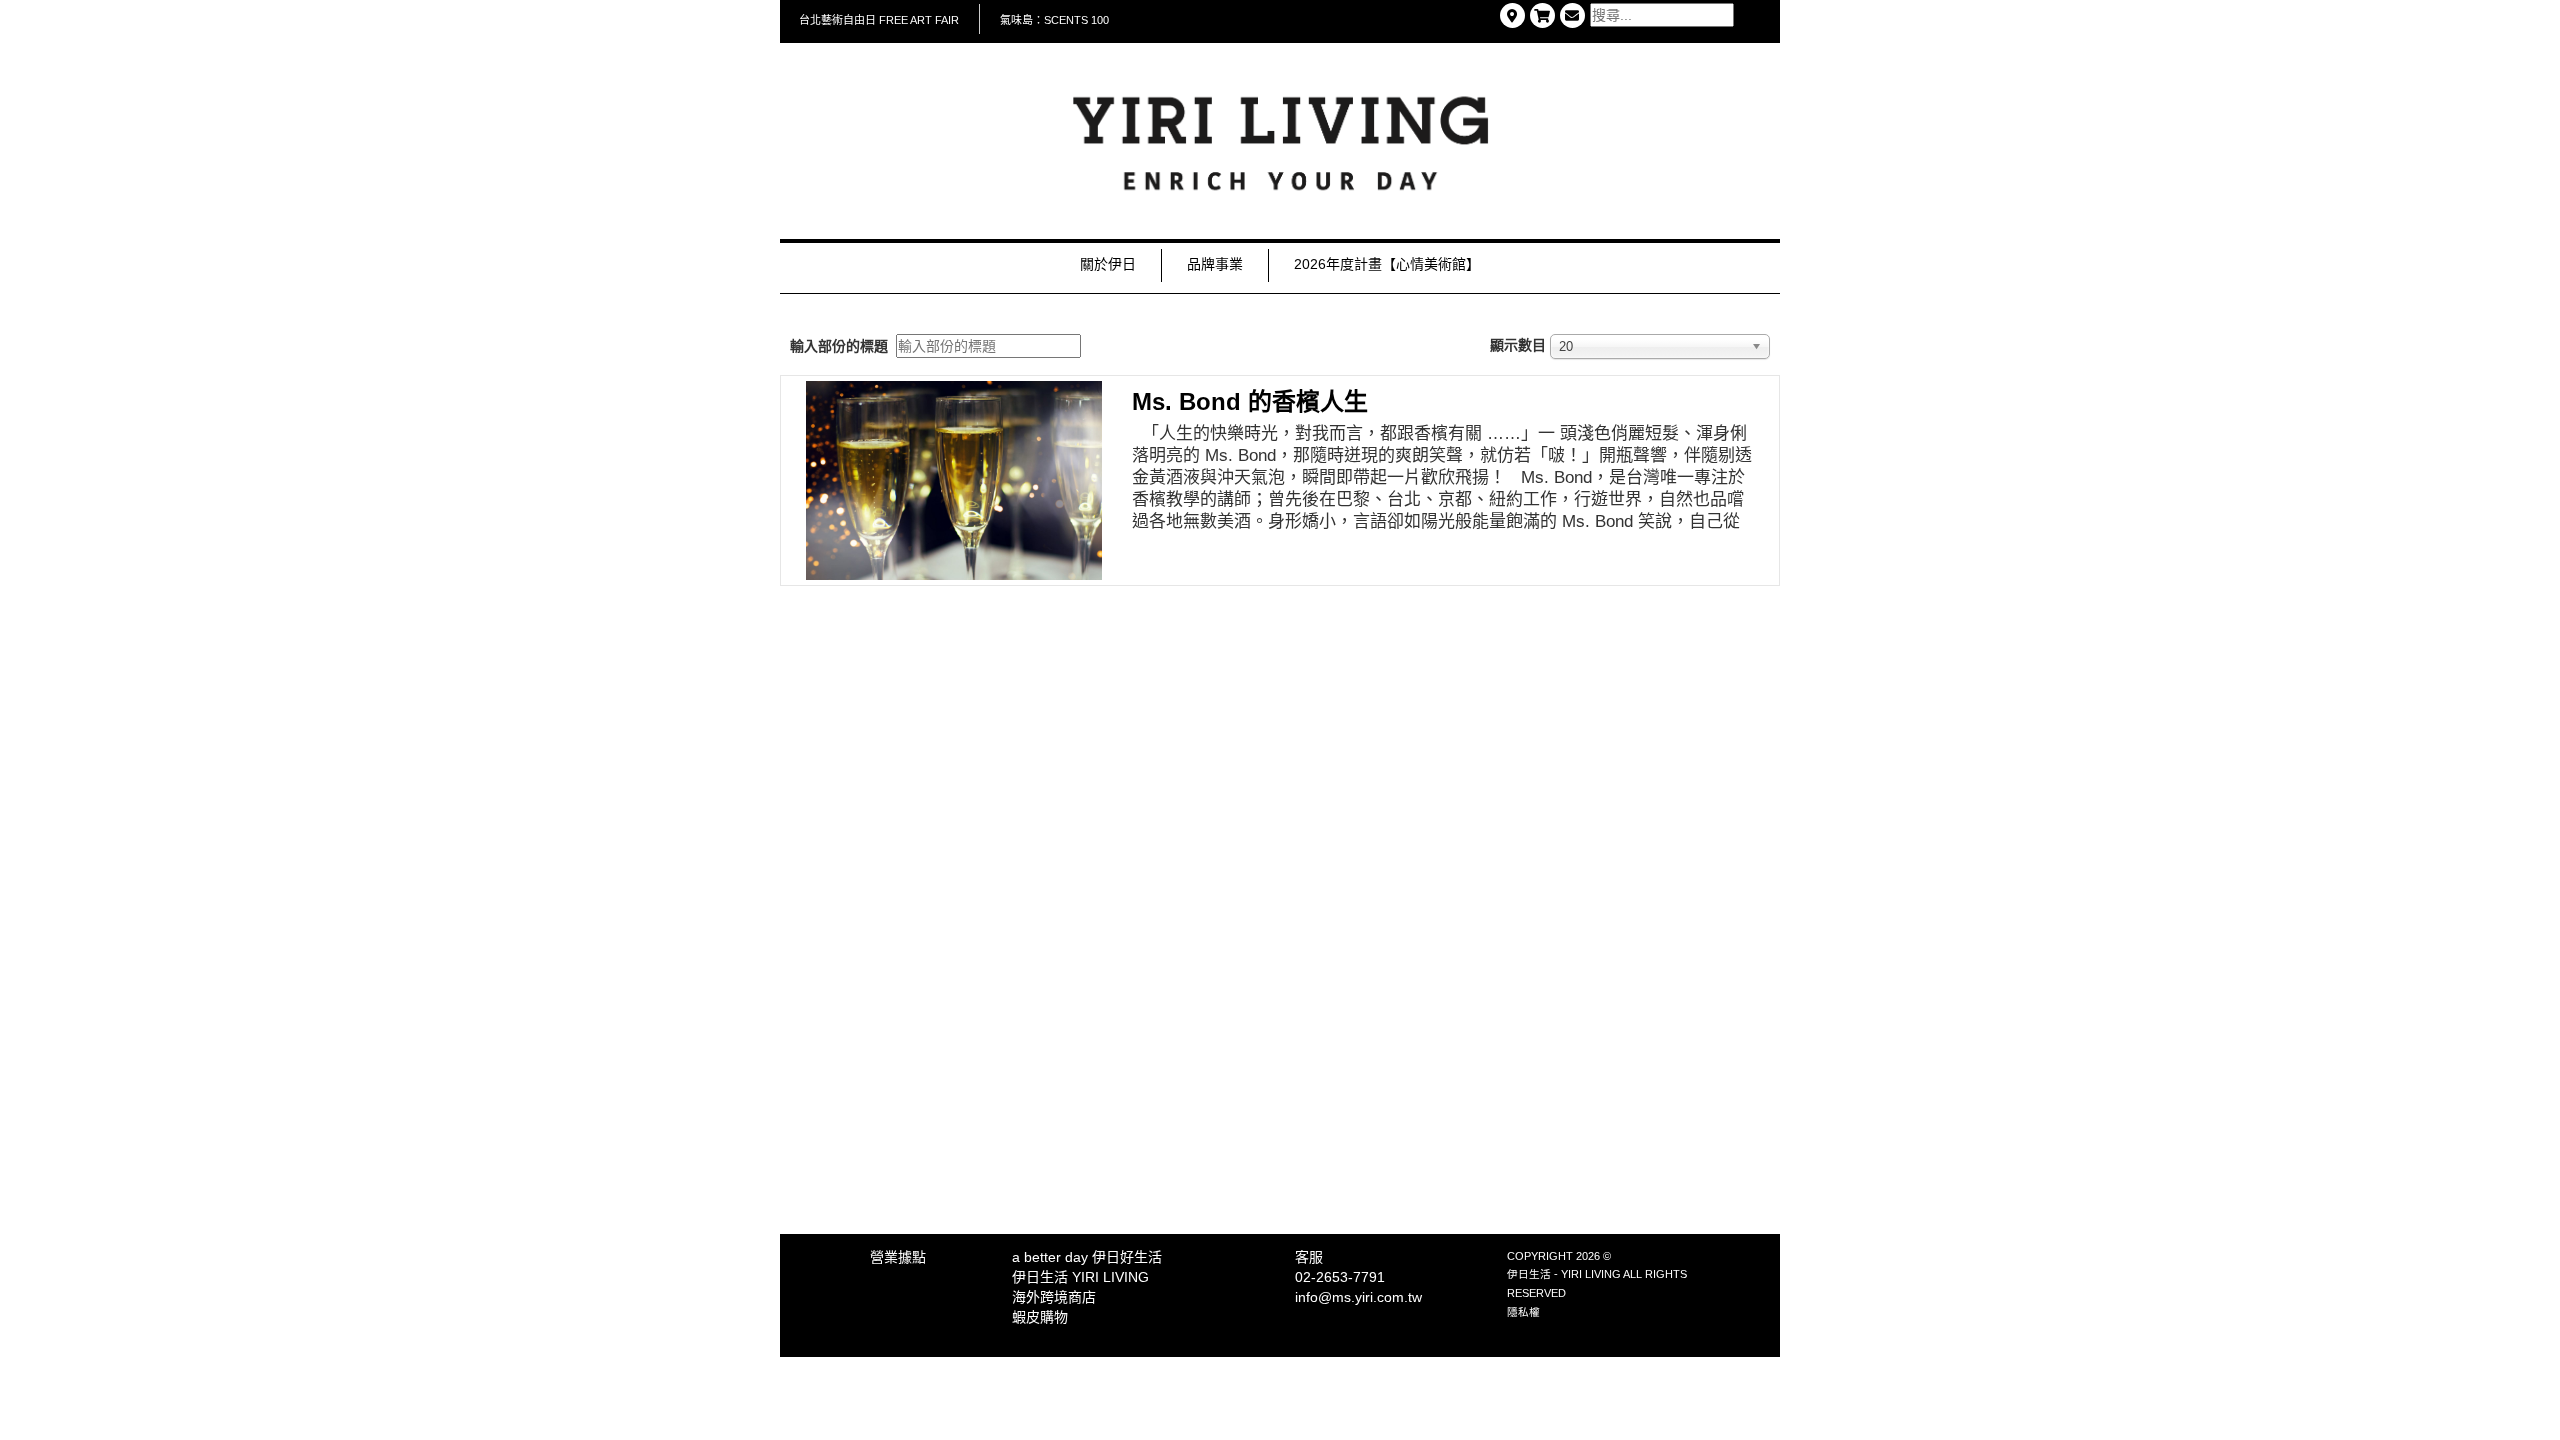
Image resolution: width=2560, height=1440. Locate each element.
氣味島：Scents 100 (1054, 20)
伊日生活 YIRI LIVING (1080, 1277)
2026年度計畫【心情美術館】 (1387, 264)
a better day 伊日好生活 (1087, 1257)
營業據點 (898, 1257)
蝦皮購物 (1040, 1317)
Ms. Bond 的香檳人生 (1250, 401)
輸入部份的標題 (841, 346)
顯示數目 (1518, 345)
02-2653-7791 (1340, 1277)
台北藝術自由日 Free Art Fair (879, 20)
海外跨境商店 (1054, 1297)
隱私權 (1523, 1312)
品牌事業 (1215, 264)
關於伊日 (1108, 264)
